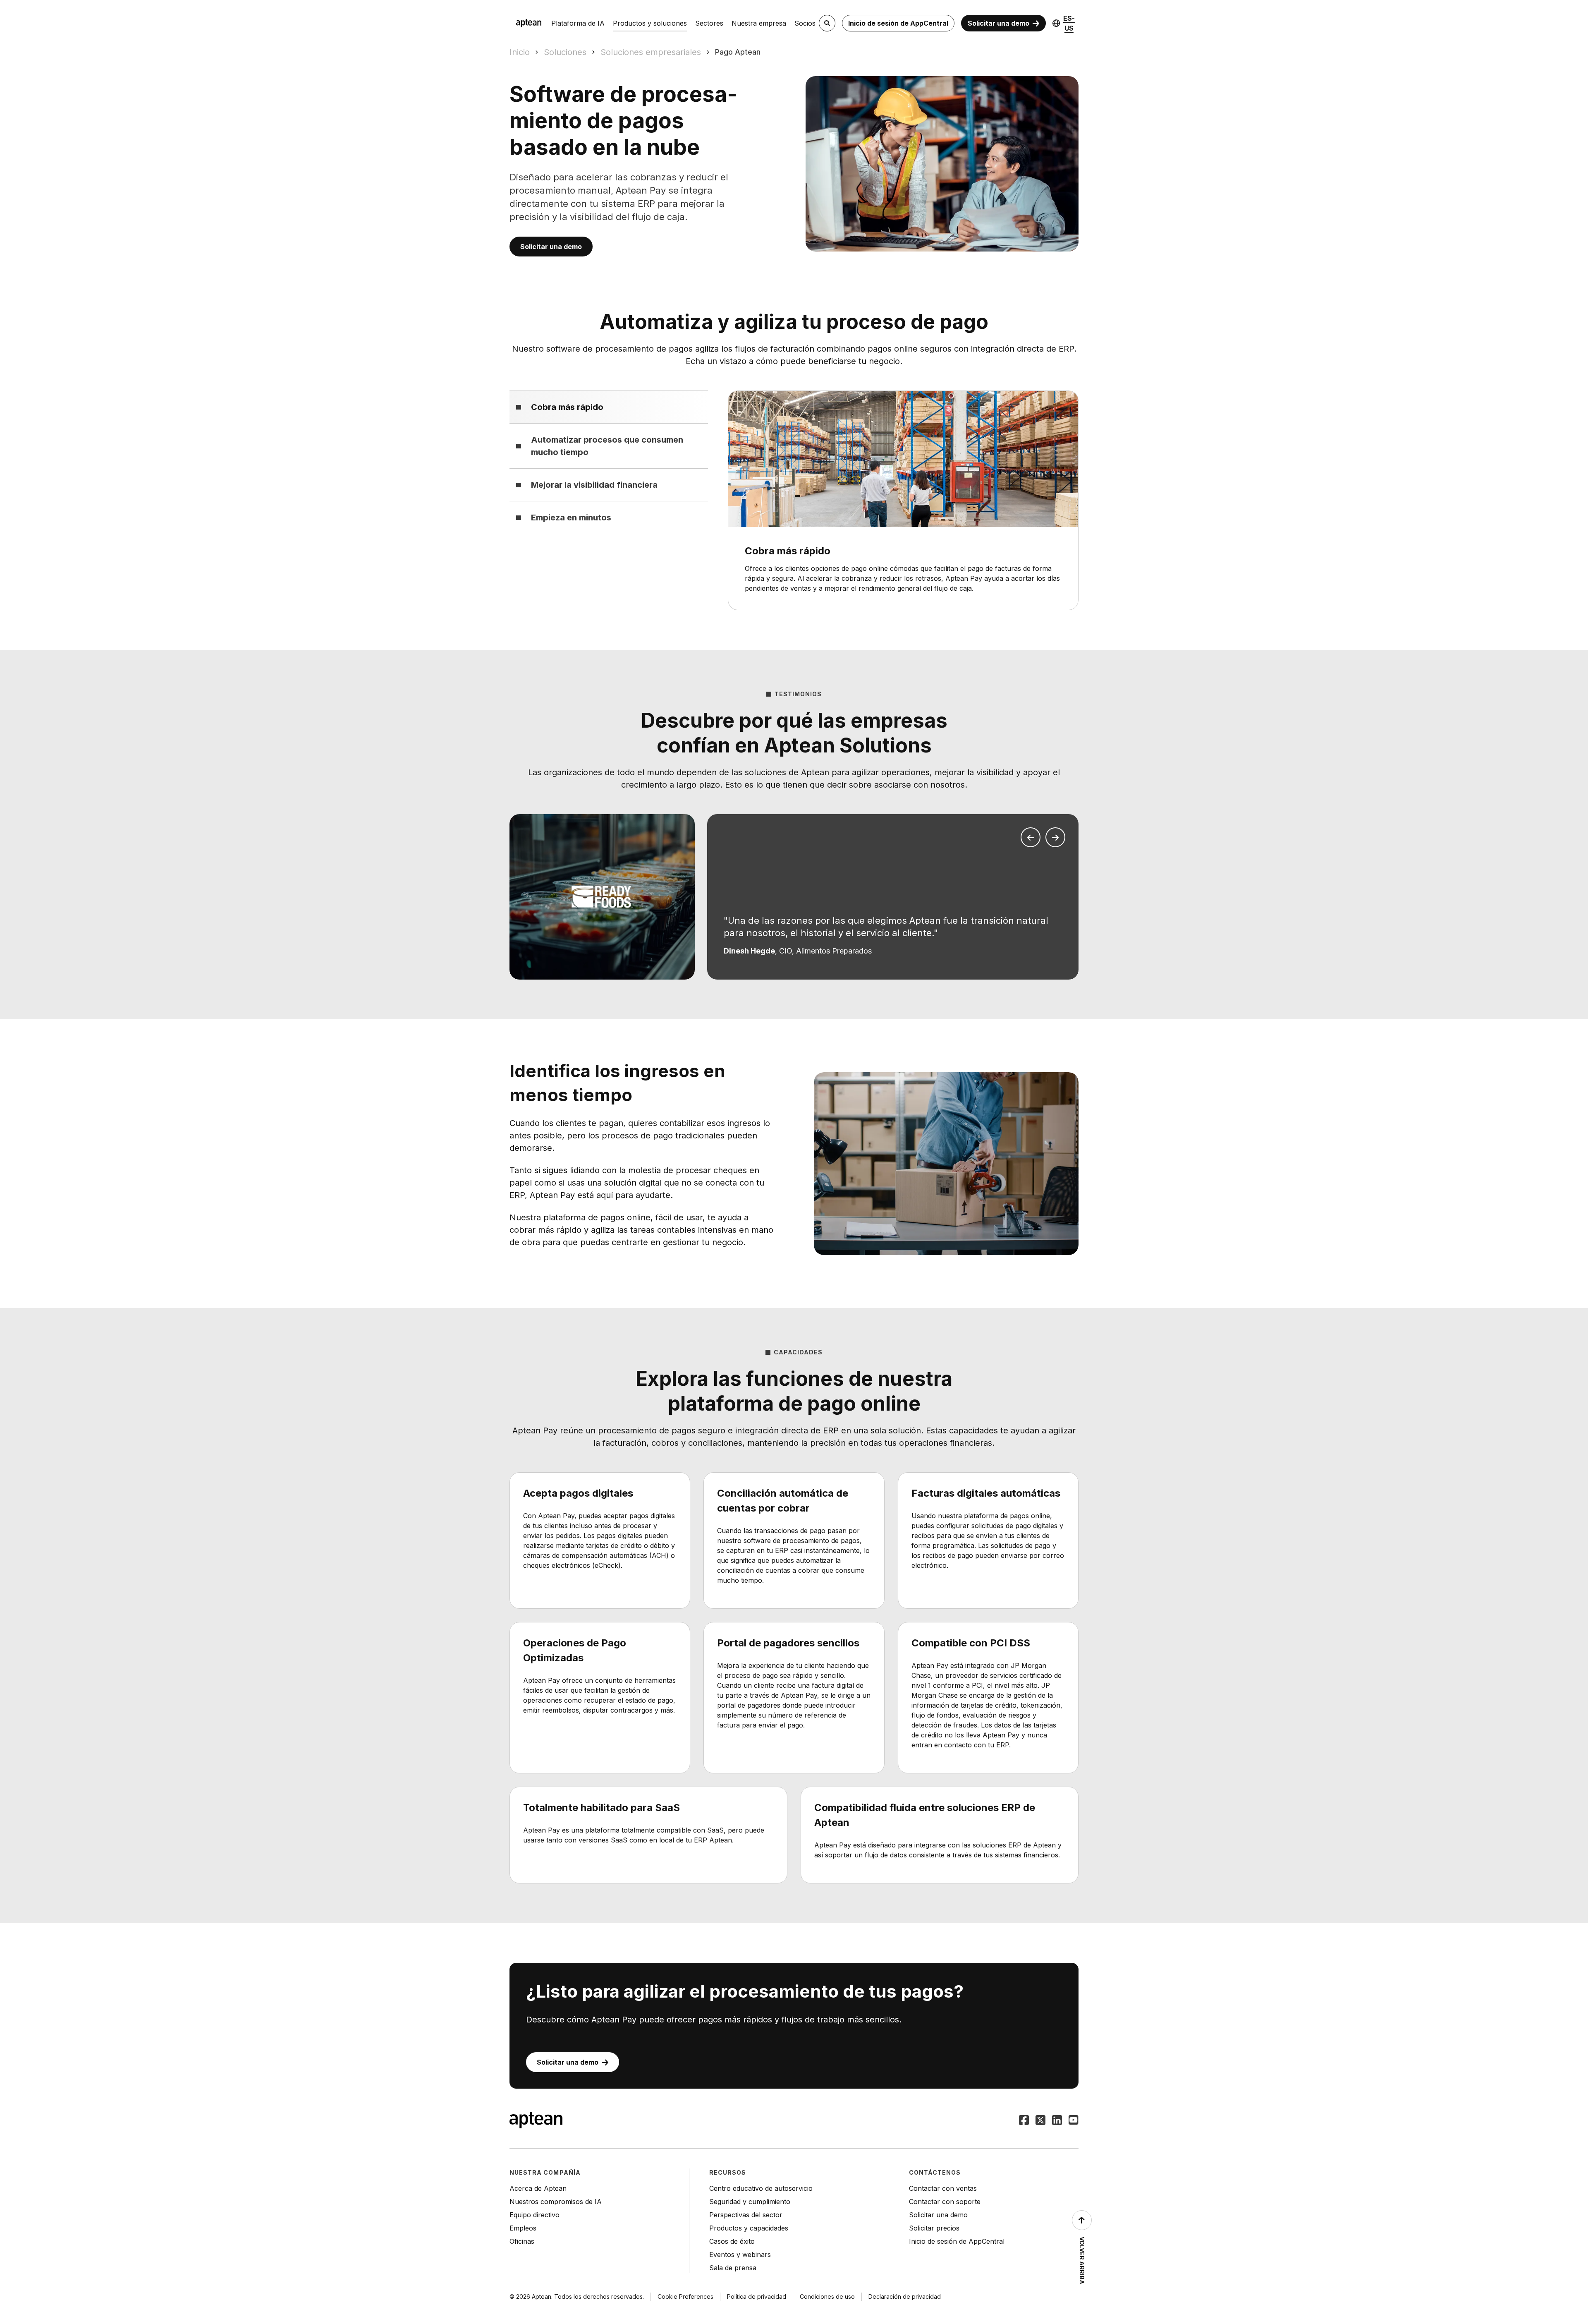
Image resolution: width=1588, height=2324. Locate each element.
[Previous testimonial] (1031, 837)
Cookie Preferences (685, 2296)
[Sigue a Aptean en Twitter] (1040, 2121)
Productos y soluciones (650, 23)
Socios (805, 23)
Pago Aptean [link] (738, 52)
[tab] (609, 407)
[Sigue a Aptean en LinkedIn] (1057, 2121)
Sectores (709, 23)
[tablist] (609, 462)
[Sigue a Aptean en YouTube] (1074, 2121)
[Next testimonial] (1055, 837)
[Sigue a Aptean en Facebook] (1024, 2121)
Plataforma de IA (578, 23)
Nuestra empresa (759, 23)
